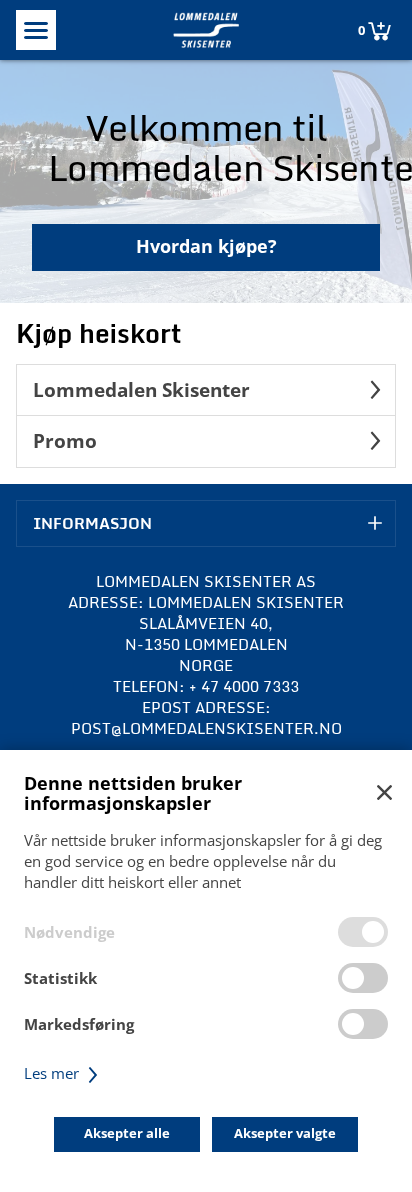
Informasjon (92, 523)
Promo (65, 440)
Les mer (53, 1073)
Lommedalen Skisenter (141, 389)
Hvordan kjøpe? (206, 246)
